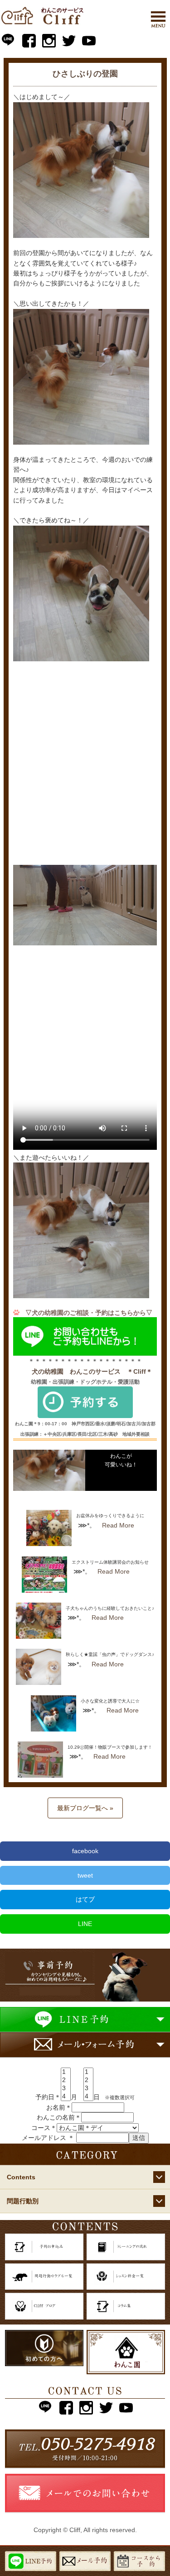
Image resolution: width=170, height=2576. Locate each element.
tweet (85, 1875)
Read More (118, 1525)
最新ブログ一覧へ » (85, 1808)
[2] (66, 2080)
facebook (85, 1851)
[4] (66, 2097)
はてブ (85, 1899)
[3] (66, 2088)
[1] (66, 2072)
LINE (85, 1924)
